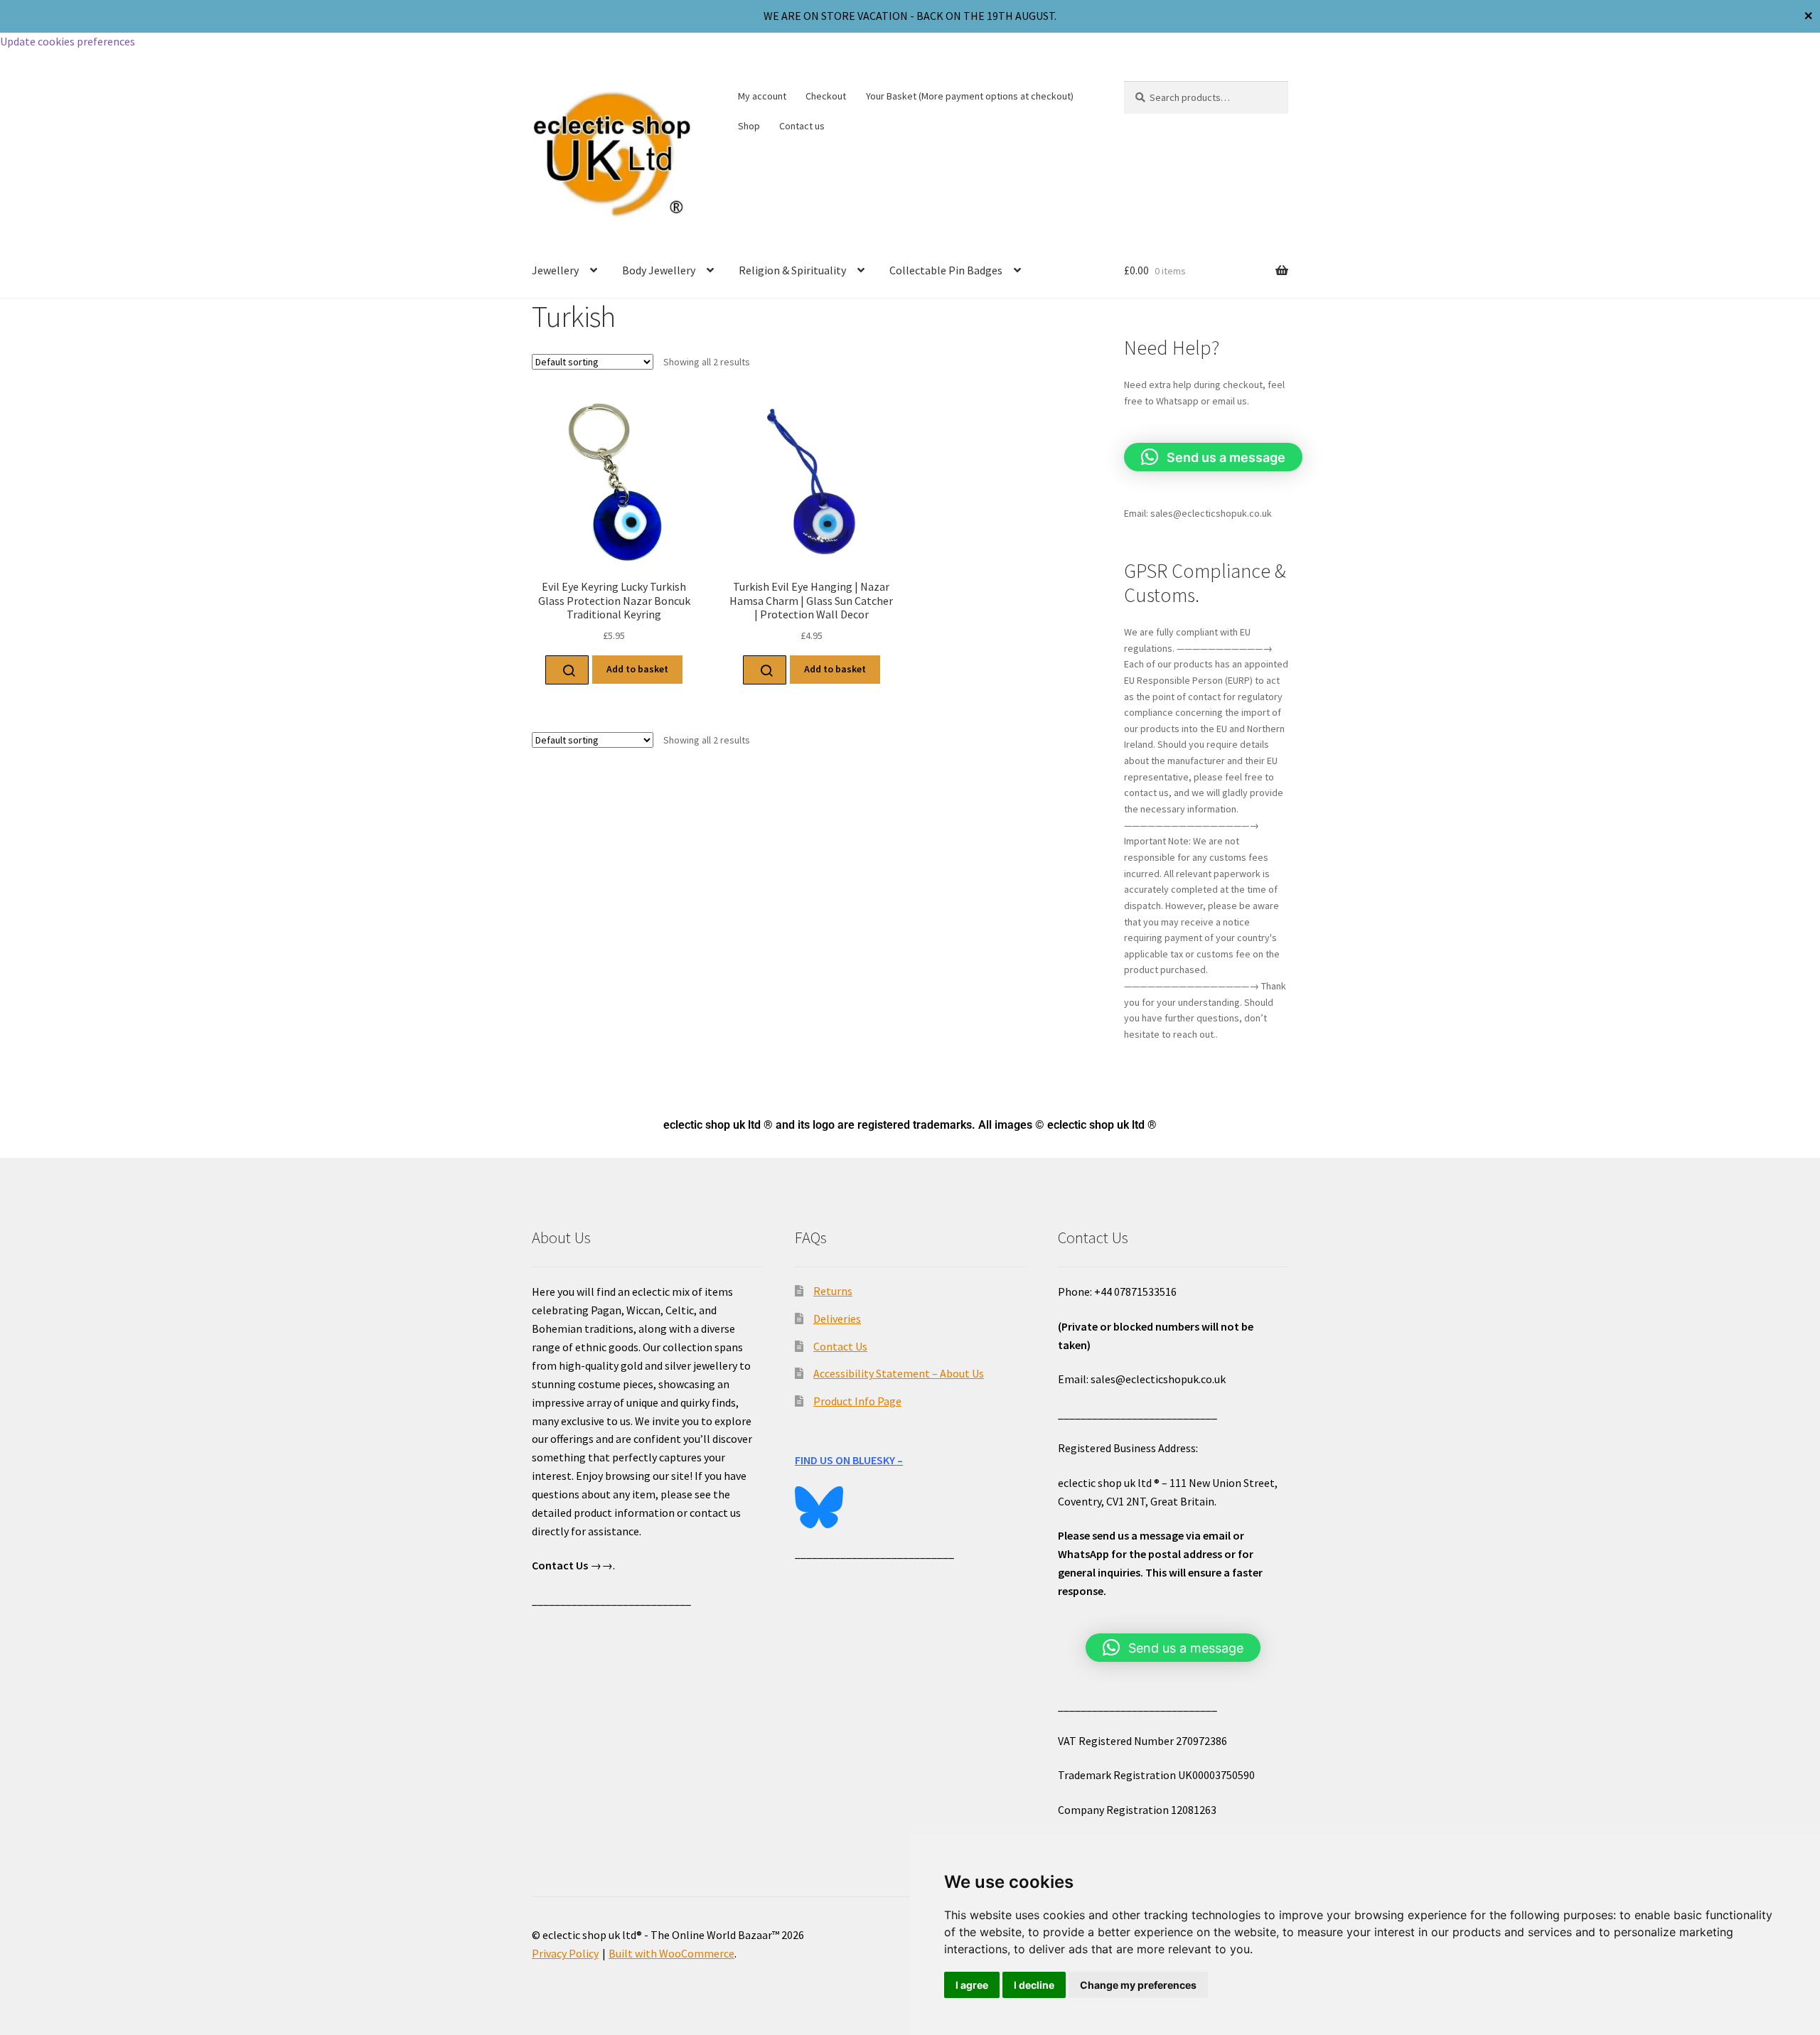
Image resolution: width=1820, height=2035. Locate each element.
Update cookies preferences (68, 41)
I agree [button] (972, 1985)
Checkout (826, 96)
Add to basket (637, 669)
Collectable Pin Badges (946, 270)
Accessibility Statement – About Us (899, 1373)
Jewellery (555, 270)
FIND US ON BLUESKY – (849, 1460)
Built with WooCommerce (671, 1953)
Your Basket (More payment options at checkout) (970, 96)
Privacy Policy (565, 1953)
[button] (1213, 457)
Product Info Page (857, 1401)
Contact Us (840, 1346)
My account (762, 96)
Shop (749, 126)
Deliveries (837, 1319)
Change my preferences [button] (1138, 1985)
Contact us (802, 126)
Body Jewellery (659, 270)
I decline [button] (1034, 1985)
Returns (833, 1291)
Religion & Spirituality (792, 270)
